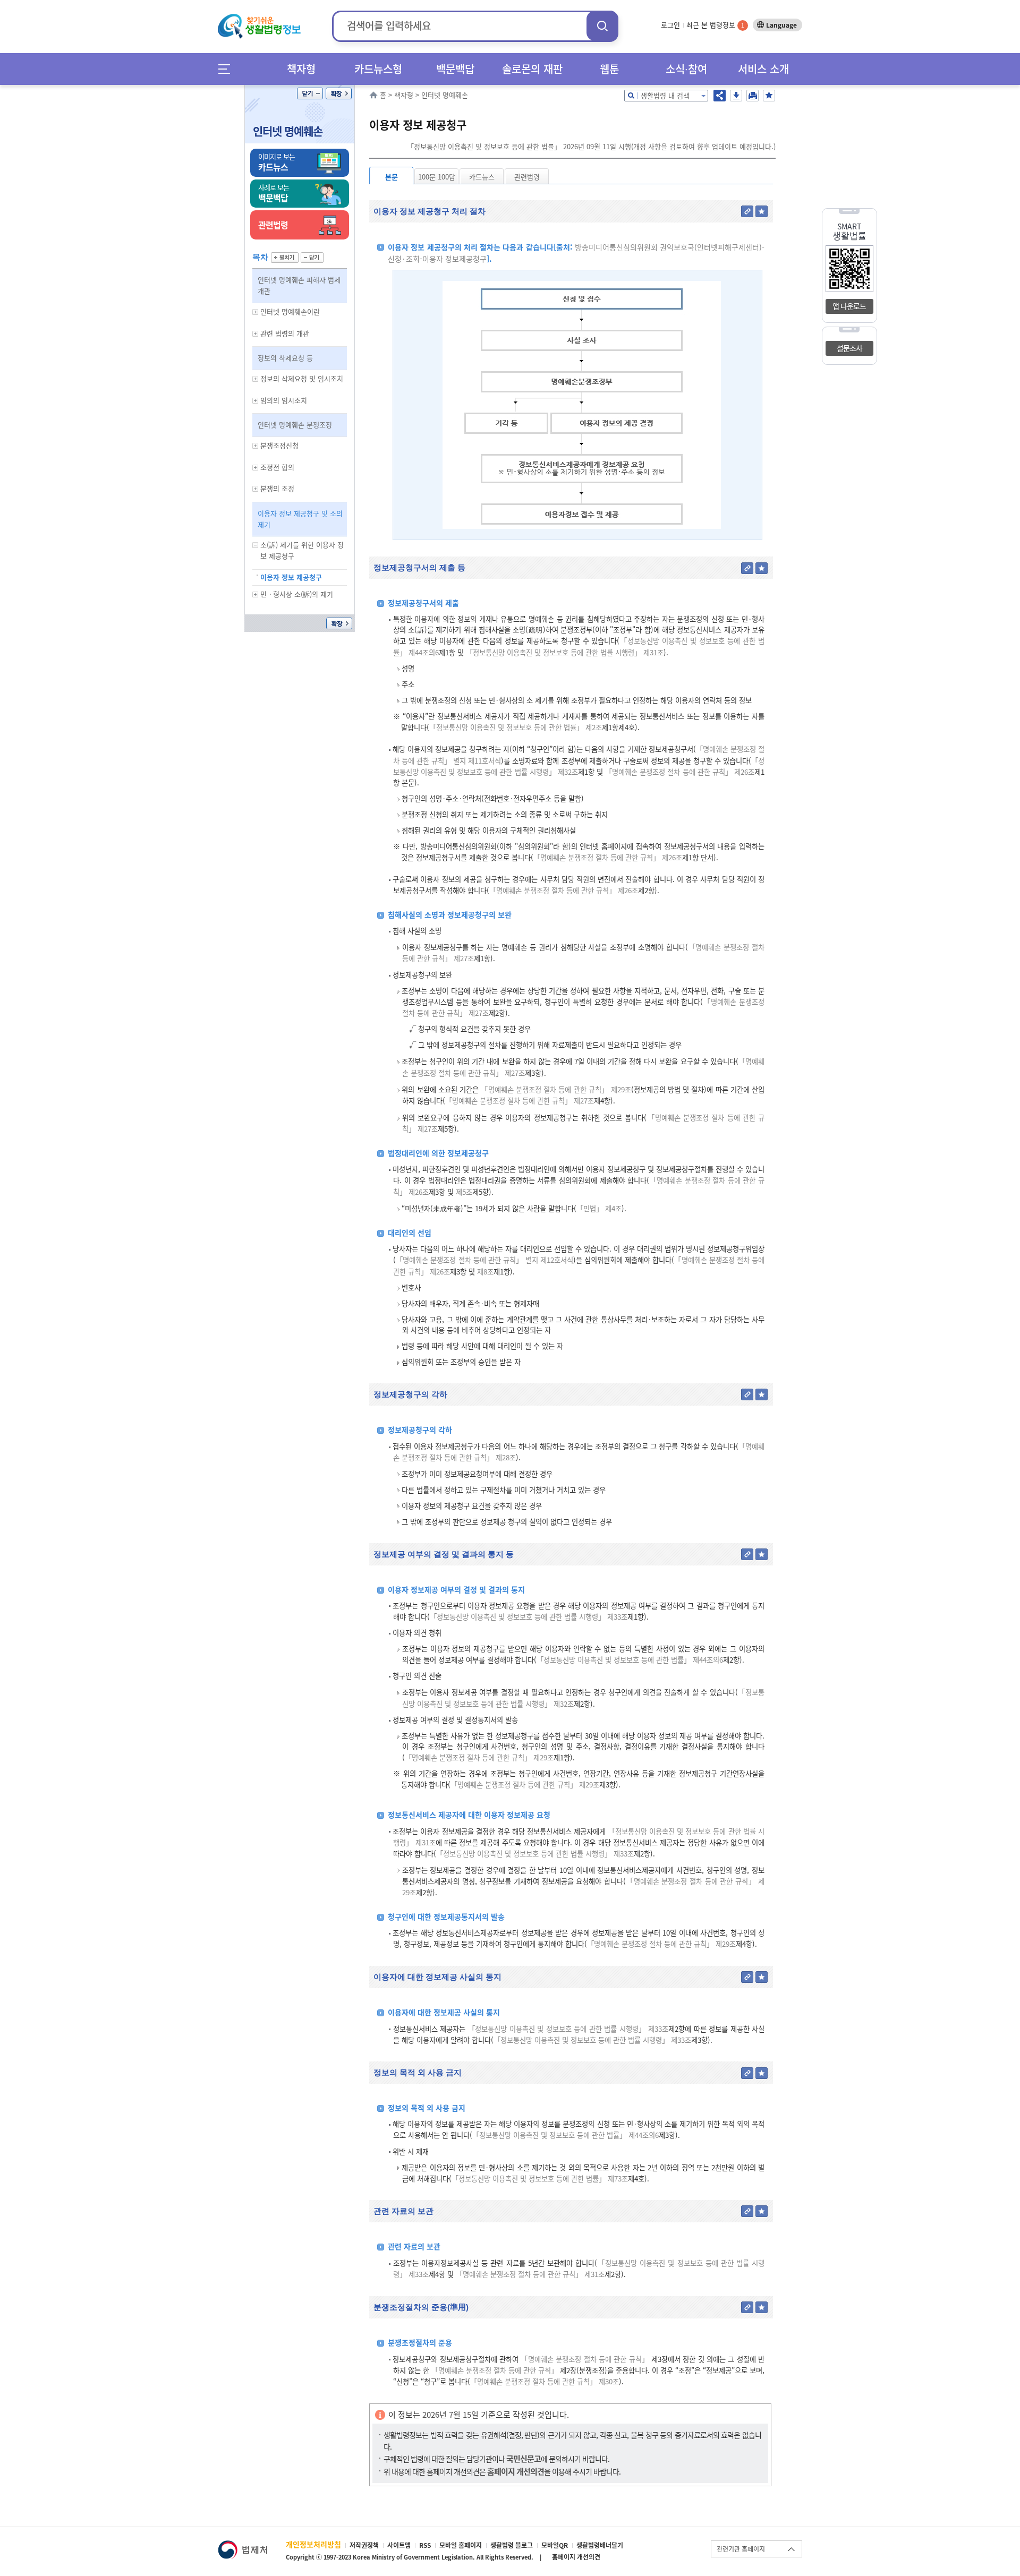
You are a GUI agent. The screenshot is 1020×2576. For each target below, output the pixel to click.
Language (781, 25)
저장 (736, 96)
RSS (425, 2545)
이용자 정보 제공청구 (291, 577)
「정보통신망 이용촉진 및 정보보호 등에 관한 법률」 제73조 (540, 2179)
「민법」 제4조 (599, 1208)
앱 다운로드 (849, 306)
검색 (602, 26)
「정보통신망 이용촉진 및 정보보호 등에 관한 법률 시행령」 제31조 (565, 652)
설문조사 (849, 348)
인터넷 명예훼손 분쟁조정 (295, 425)
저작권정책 (364, 2545)
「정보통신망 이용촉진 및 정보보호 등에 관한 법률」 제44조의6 (630, 1660)
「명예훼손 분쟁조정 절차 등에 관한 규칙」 (585, 2359)
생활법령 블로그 (512, 2545)
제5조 (463, 1192)
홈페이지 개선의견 (576, 2557)
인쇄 (753, 96)
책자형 (301, 69)
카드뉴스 (482, 177)
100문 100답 (437, 177)
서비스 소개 (763, 69)
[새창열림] (243, 2545)
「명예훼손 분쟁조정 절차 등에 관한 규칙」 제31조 (530, 2274)
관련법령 (527, 177)
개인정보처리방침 (313, 2544)
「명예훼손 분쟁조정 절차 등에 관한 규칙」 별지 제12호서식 (484, 1260)
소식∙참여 (686, 69)
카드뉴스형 (378, 69)
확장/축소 (339, 93)
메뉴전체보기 (228, 69)
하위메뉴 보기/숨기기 (256, 312)
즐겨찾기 (769, 96)
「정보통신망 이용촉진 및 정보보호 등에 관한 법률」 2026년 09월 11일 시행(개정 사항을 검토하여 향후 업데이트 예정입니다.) (591, 146)
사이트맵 (399, 2545)
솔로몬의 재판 (532, 69)
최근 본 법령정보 (715, 25)
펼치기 (285, 258)
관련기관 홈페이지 (741, 2549)
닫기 (310, 93)
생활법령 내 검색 (665, 95)
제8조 (484, 1272)
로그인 (670, 25)
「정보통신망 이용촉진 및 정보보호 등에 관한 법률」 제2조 (516, 727)
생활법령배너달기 (600, 2545)
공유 (720, 96)
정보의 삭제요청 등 (285, 358)
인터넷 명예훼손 (288, 131)
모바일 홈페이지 (461, 2545)
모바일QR (555, 2545)
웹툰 (609, 69)
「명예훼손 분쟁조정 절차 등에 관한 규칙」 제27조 (520, 1101)
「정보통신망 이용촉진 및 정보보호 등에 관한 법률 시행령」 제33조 (529, 1617)
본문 (392, 177)
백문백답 (455, 69)
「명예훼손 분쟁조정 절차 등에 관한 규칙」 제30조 (545, 2381)
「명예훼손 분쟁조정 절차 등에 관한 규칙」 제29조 (556, 1089)
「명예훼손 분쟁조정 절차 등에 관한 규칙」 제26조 (680, 772)
